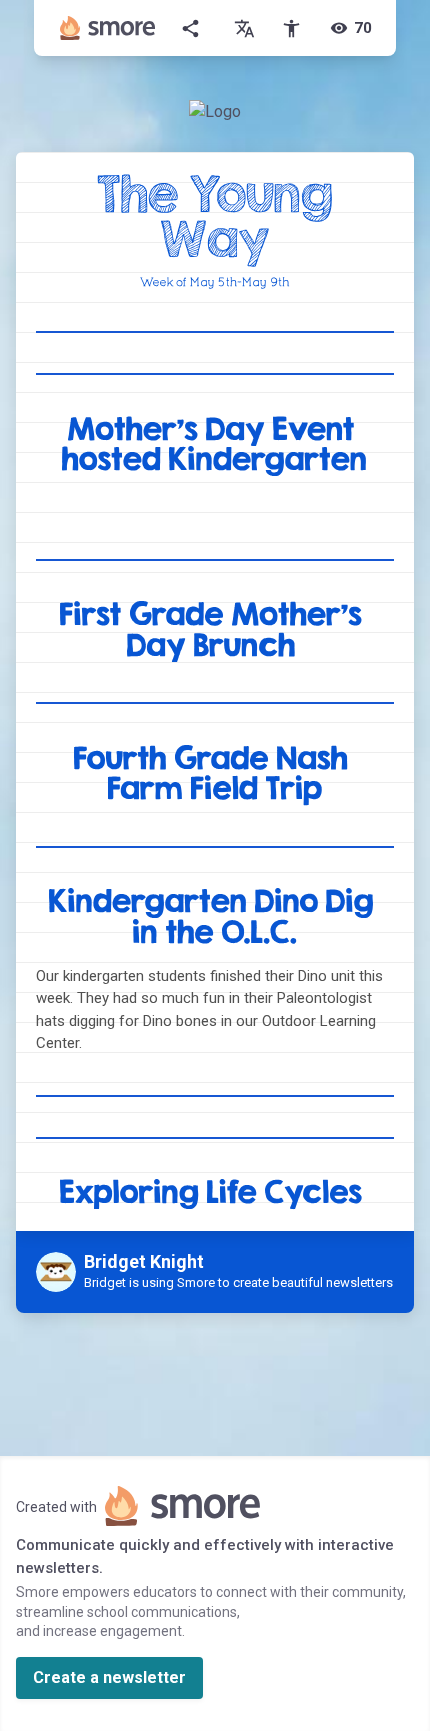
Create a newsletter (109, 1677)
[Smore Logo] (108, 28)
